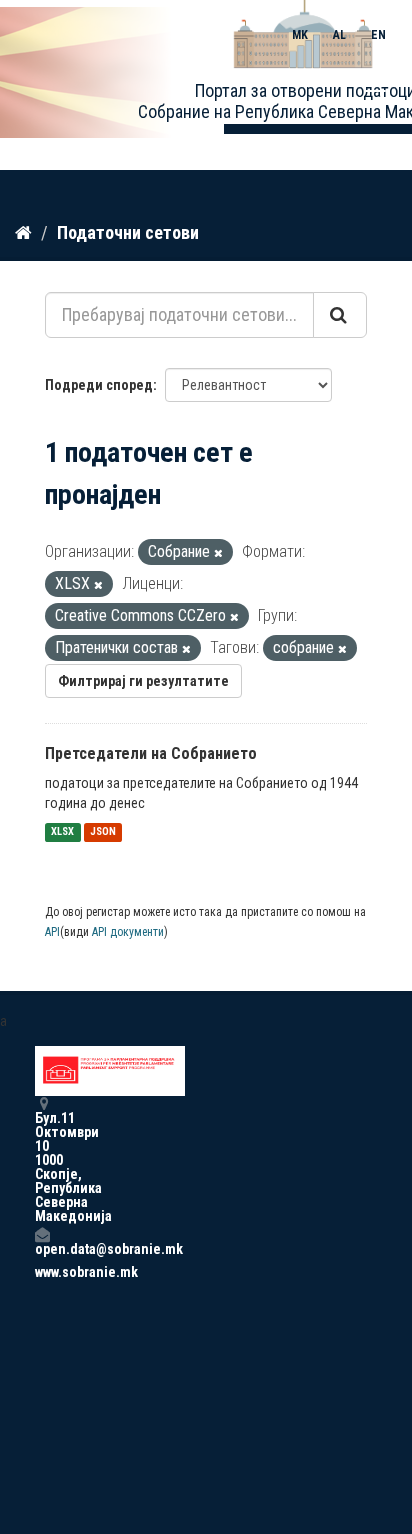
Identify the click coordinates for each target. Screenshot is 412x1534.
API (52, 932)
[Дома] (23, 232)
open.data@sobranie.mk (42, 1248)
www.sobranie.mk (42, 1272)
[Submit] (340, 315)
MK (300, 35)
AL (339, 35)
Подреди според (99, 385)
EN (378, 35)
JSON (103, 832)
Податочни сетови (128, 232)
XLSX (62, 832)
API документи (128, 932)
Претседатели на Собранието (151, 753)
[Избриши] (218, 553)
